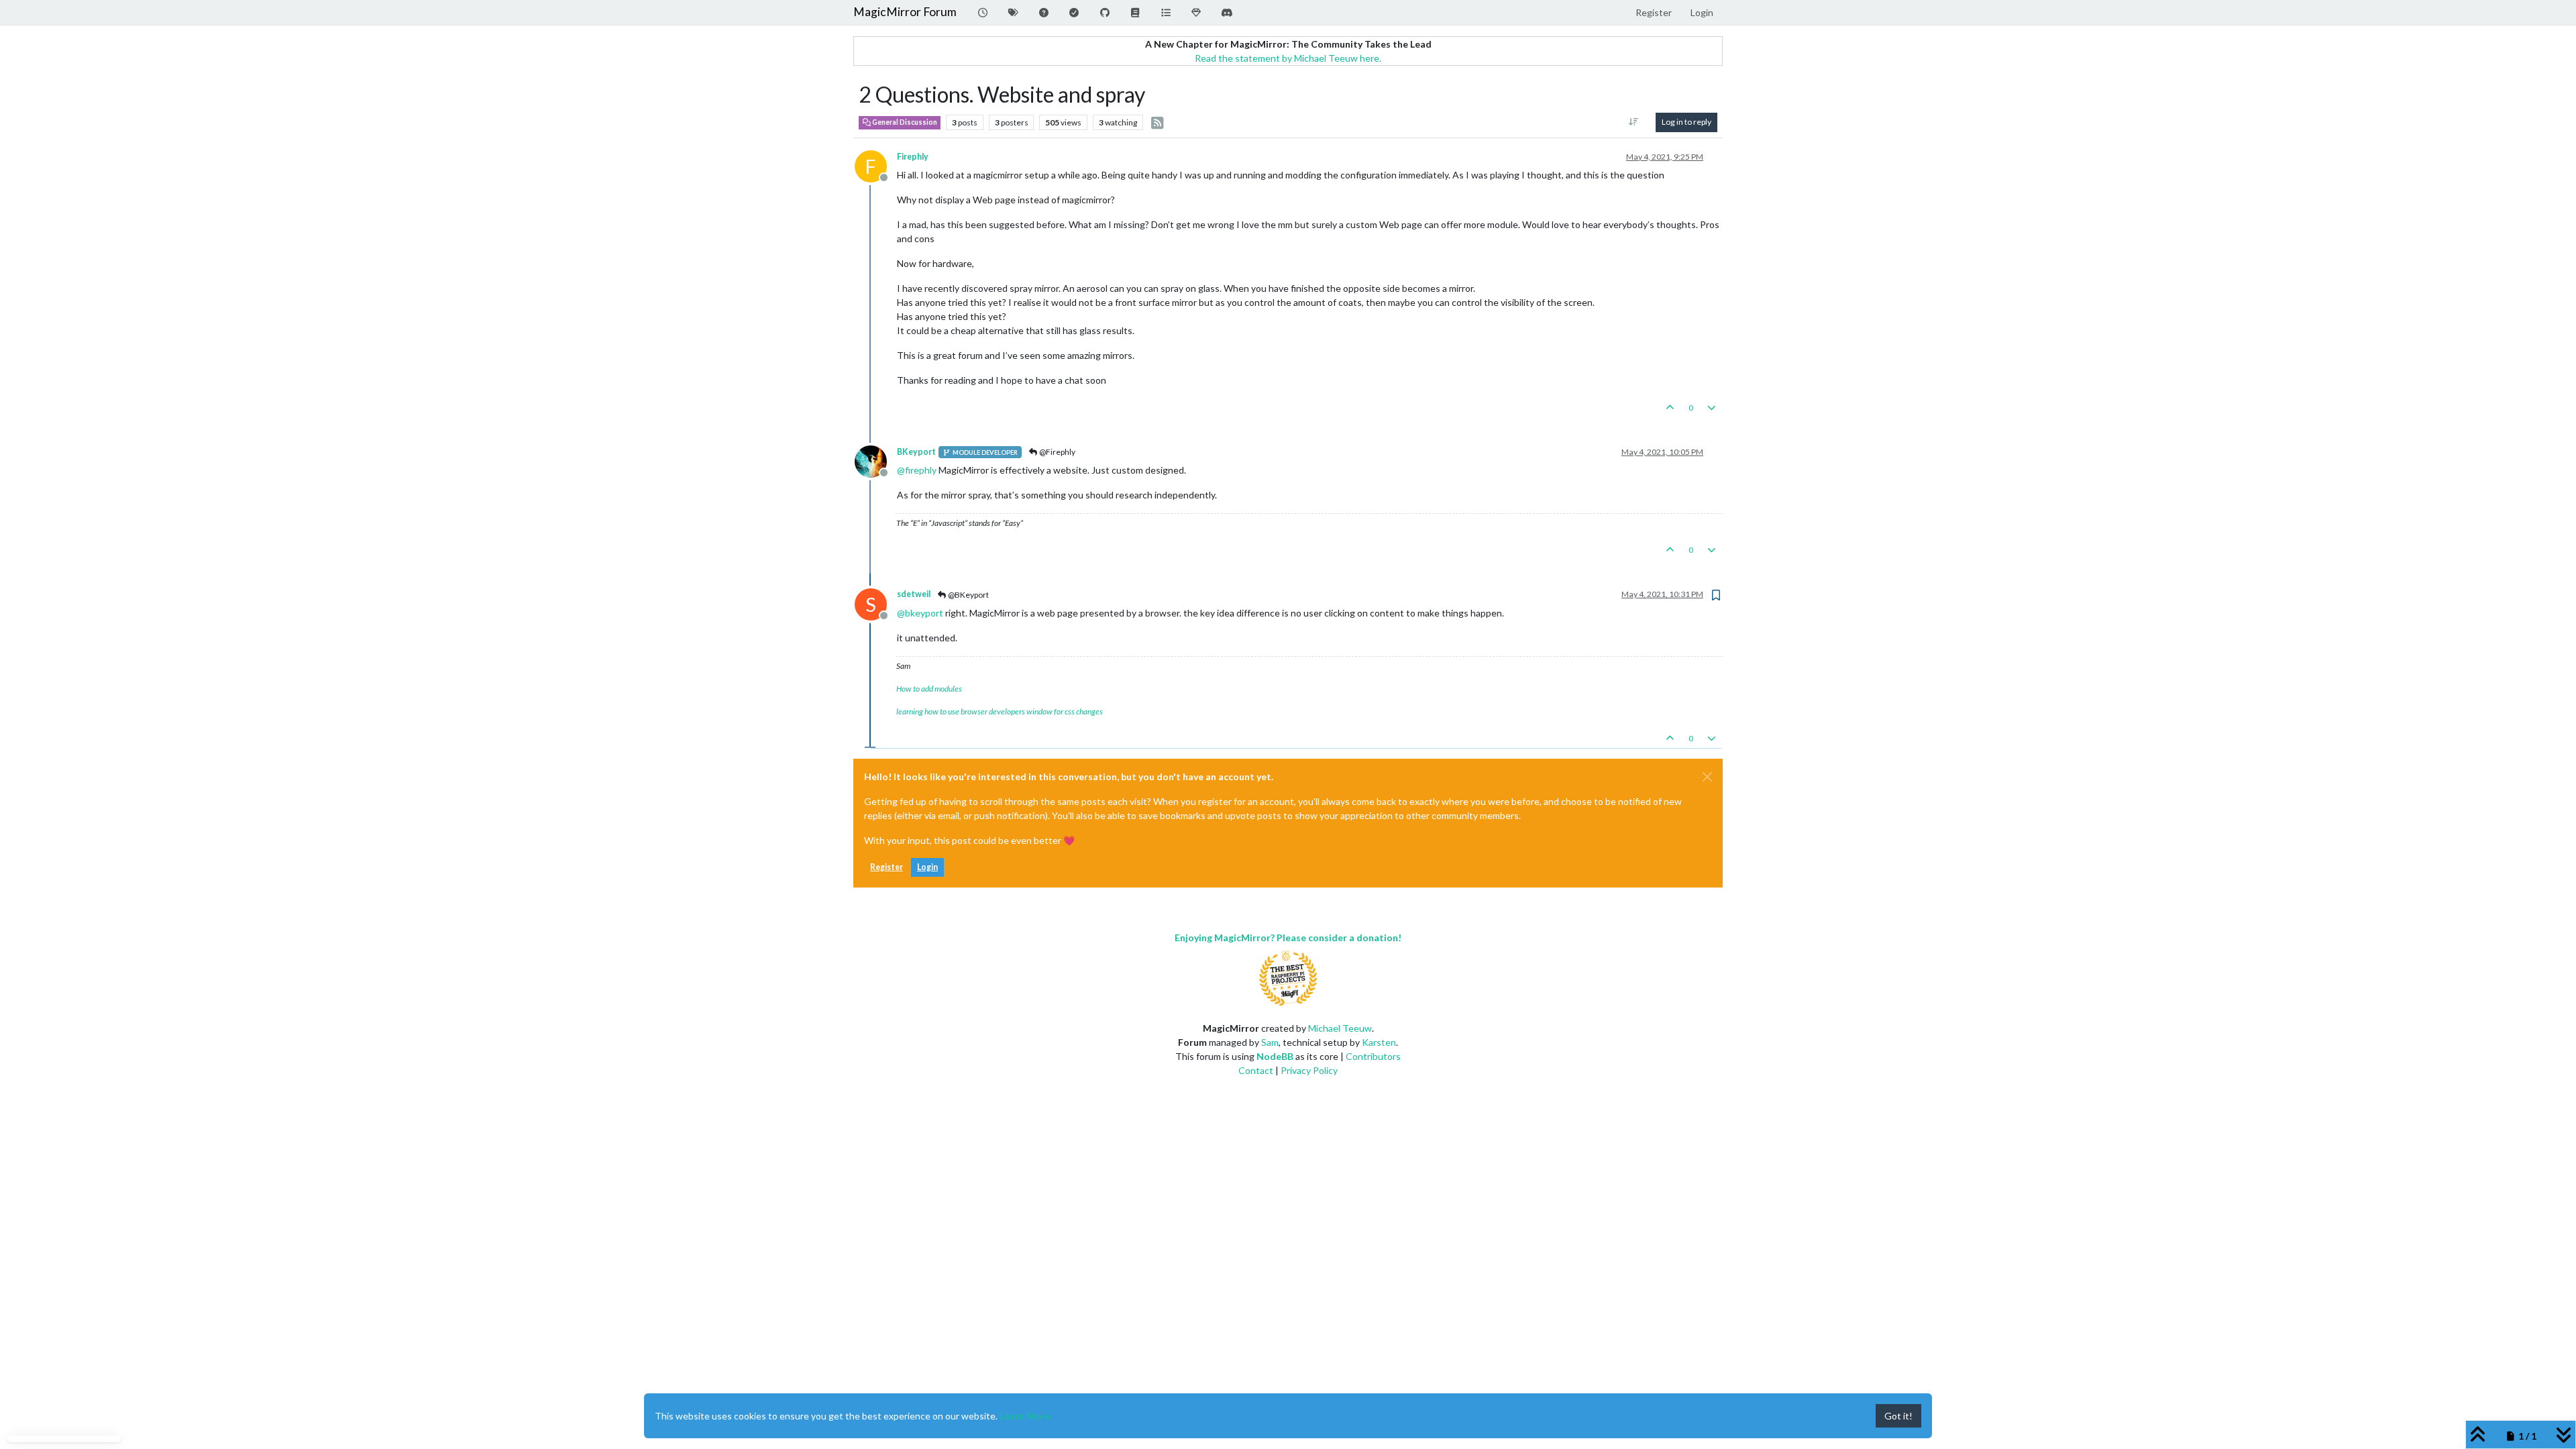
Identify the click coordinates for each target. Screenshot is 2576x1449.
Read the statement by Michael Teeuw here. (1288, 58)
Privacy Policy (1309, 1070)
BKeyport (916, 452)
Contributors (1373, 1056)
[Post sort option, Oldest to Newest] (1634, 122)
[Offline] (876, 461)
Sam (1270, 1042)
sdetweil (914, 594)
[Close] (1707, 777)
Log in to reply (1686, 122)
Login (927, 867)
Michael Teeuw (1340, 1028)
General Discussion (904, 122)
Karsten (1379, 1042)
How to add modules (929, 689)
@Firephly (1057, 452)
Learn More (1025, 1416)
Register (887, 867)
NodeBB (1275, 1056)
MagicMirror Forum (905, 12)
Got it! (1898, 1416)
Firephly (913, 157)
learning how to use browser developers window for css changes (1000, 711)
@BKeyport (968, 595)
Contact (1256, 1070)
